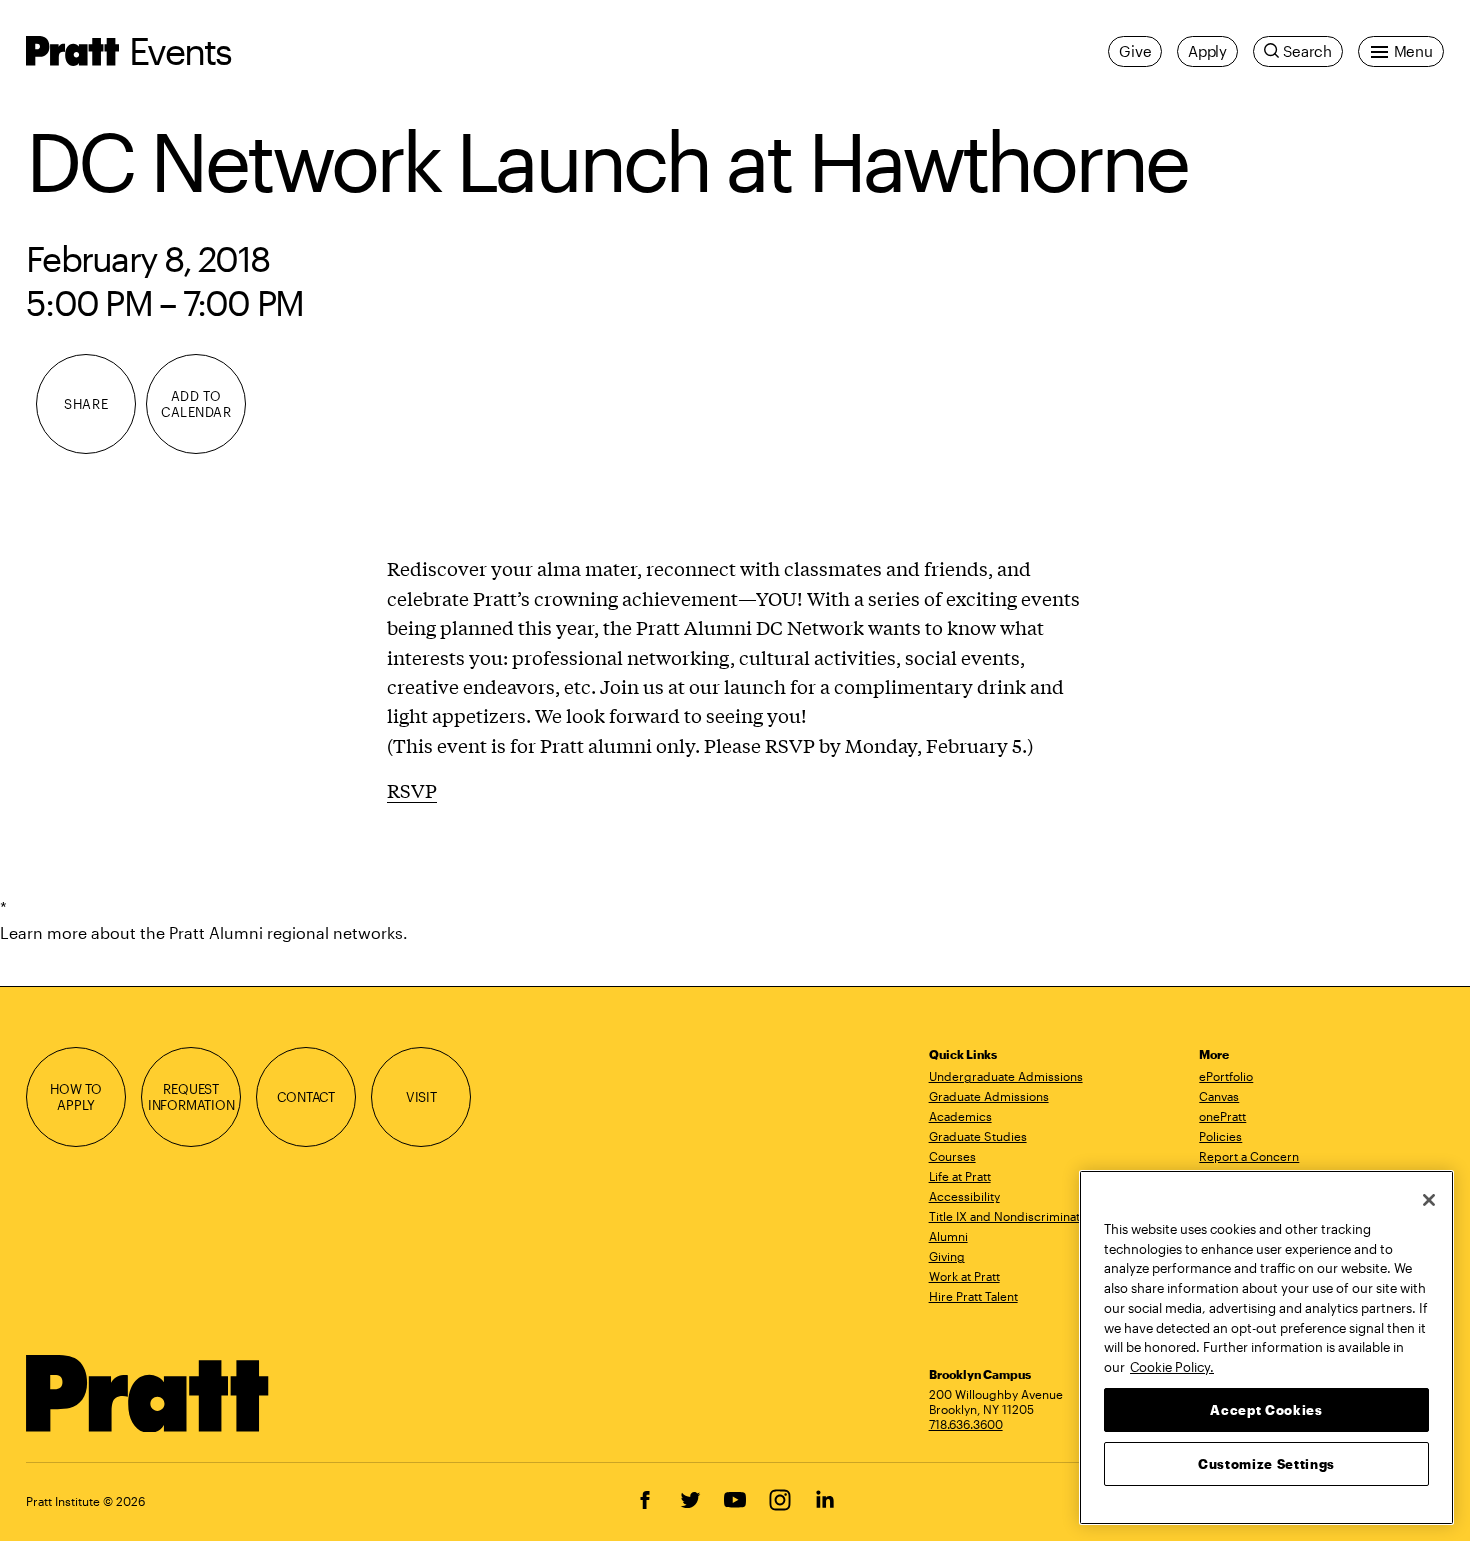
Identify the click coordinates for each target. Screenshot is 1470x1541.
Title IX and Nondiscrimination (1013, 1216)
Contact (306, 1097)
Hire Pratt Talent (973, 1296)
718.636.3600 (966, 1424)
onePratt (1222, 1116)
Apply (1207, 51)
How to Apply (76, 1097)
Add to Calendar (196, 404)
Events (180, 50)
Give (1135, 51)
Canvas (1219, 1096)
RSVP (412, 790)
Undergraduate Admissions (1006, 1076)
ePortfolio (1226, 1076)
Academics (960, 1116)
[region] (1266, 1347)
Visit (421, 1097)
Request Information (191, 1097)
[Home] (148, 1394)
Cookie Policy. (1172, 1366)
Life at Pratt (960, 1176)
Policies (1220, 1136)
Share (86, 404)
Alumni (948, 1236)
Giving (947, 1256)
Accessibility (964, 1196)
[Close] (1429, 1200)
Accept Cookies (1266, 1409)
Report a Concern (1249, 1156)
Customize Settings (1266, 1463)
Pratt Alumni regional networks (286, 932)
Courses (952, 1156)
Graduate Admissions (989, 1096)
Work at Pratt (964, 1276)
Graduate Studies (978, 1136)
